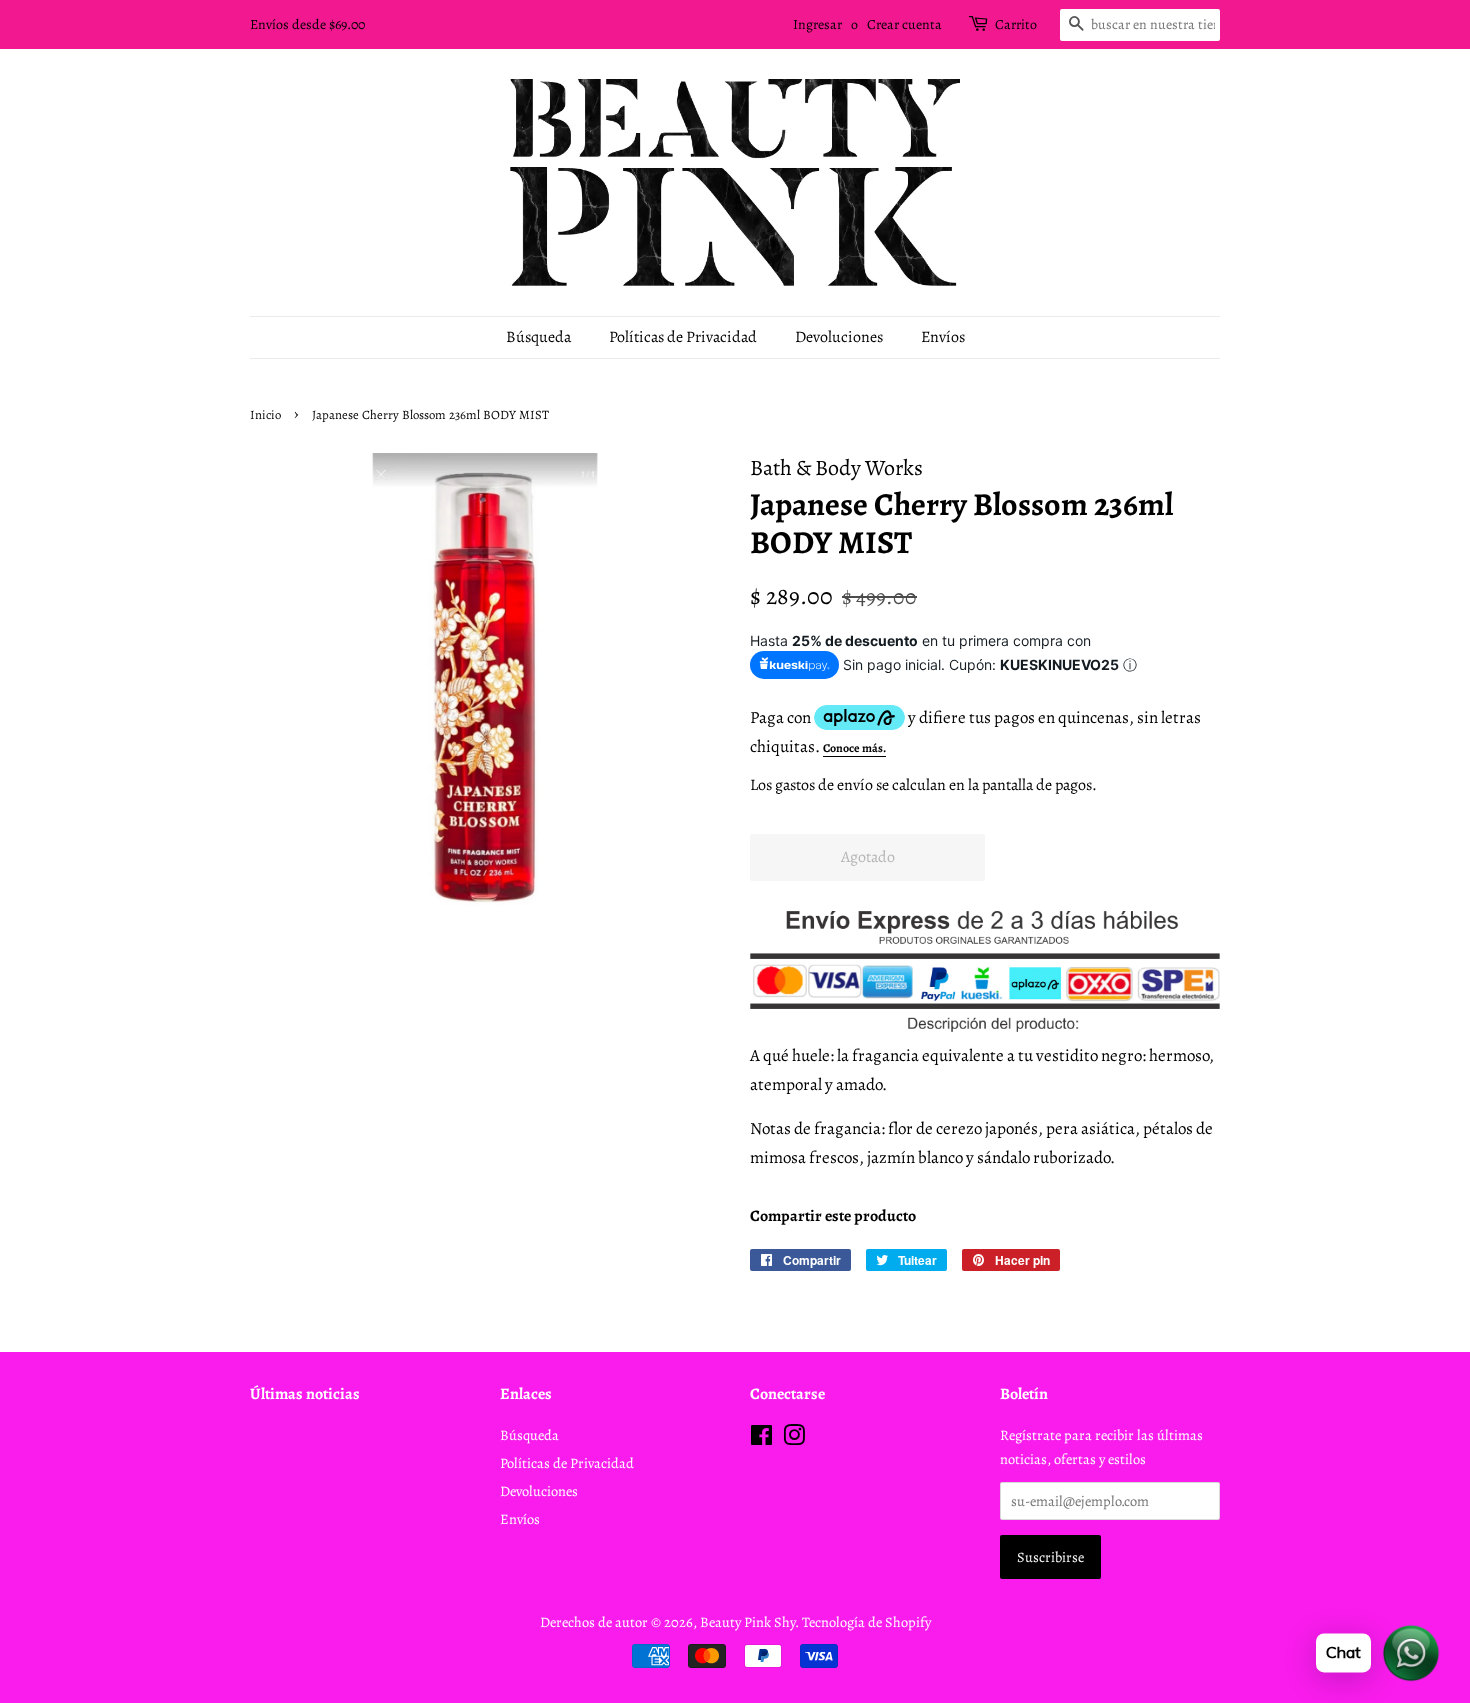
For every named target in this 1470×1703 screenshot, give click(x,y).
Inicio (265, 414)
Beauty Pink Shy (747, 1622)
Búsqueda (538, 337)
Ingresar (817, 24)
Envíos (943, 337)
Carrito (1016, 24)
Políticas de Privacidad (683, 337)
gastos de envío (824, 785)
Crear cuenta (904, 24)
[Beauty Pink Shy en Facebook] (761, 1439)
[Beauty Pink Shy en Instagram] (794, 1439)
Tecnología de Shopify (866, 1622)
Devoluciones (839, 337)
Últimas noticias (305, 1394)
